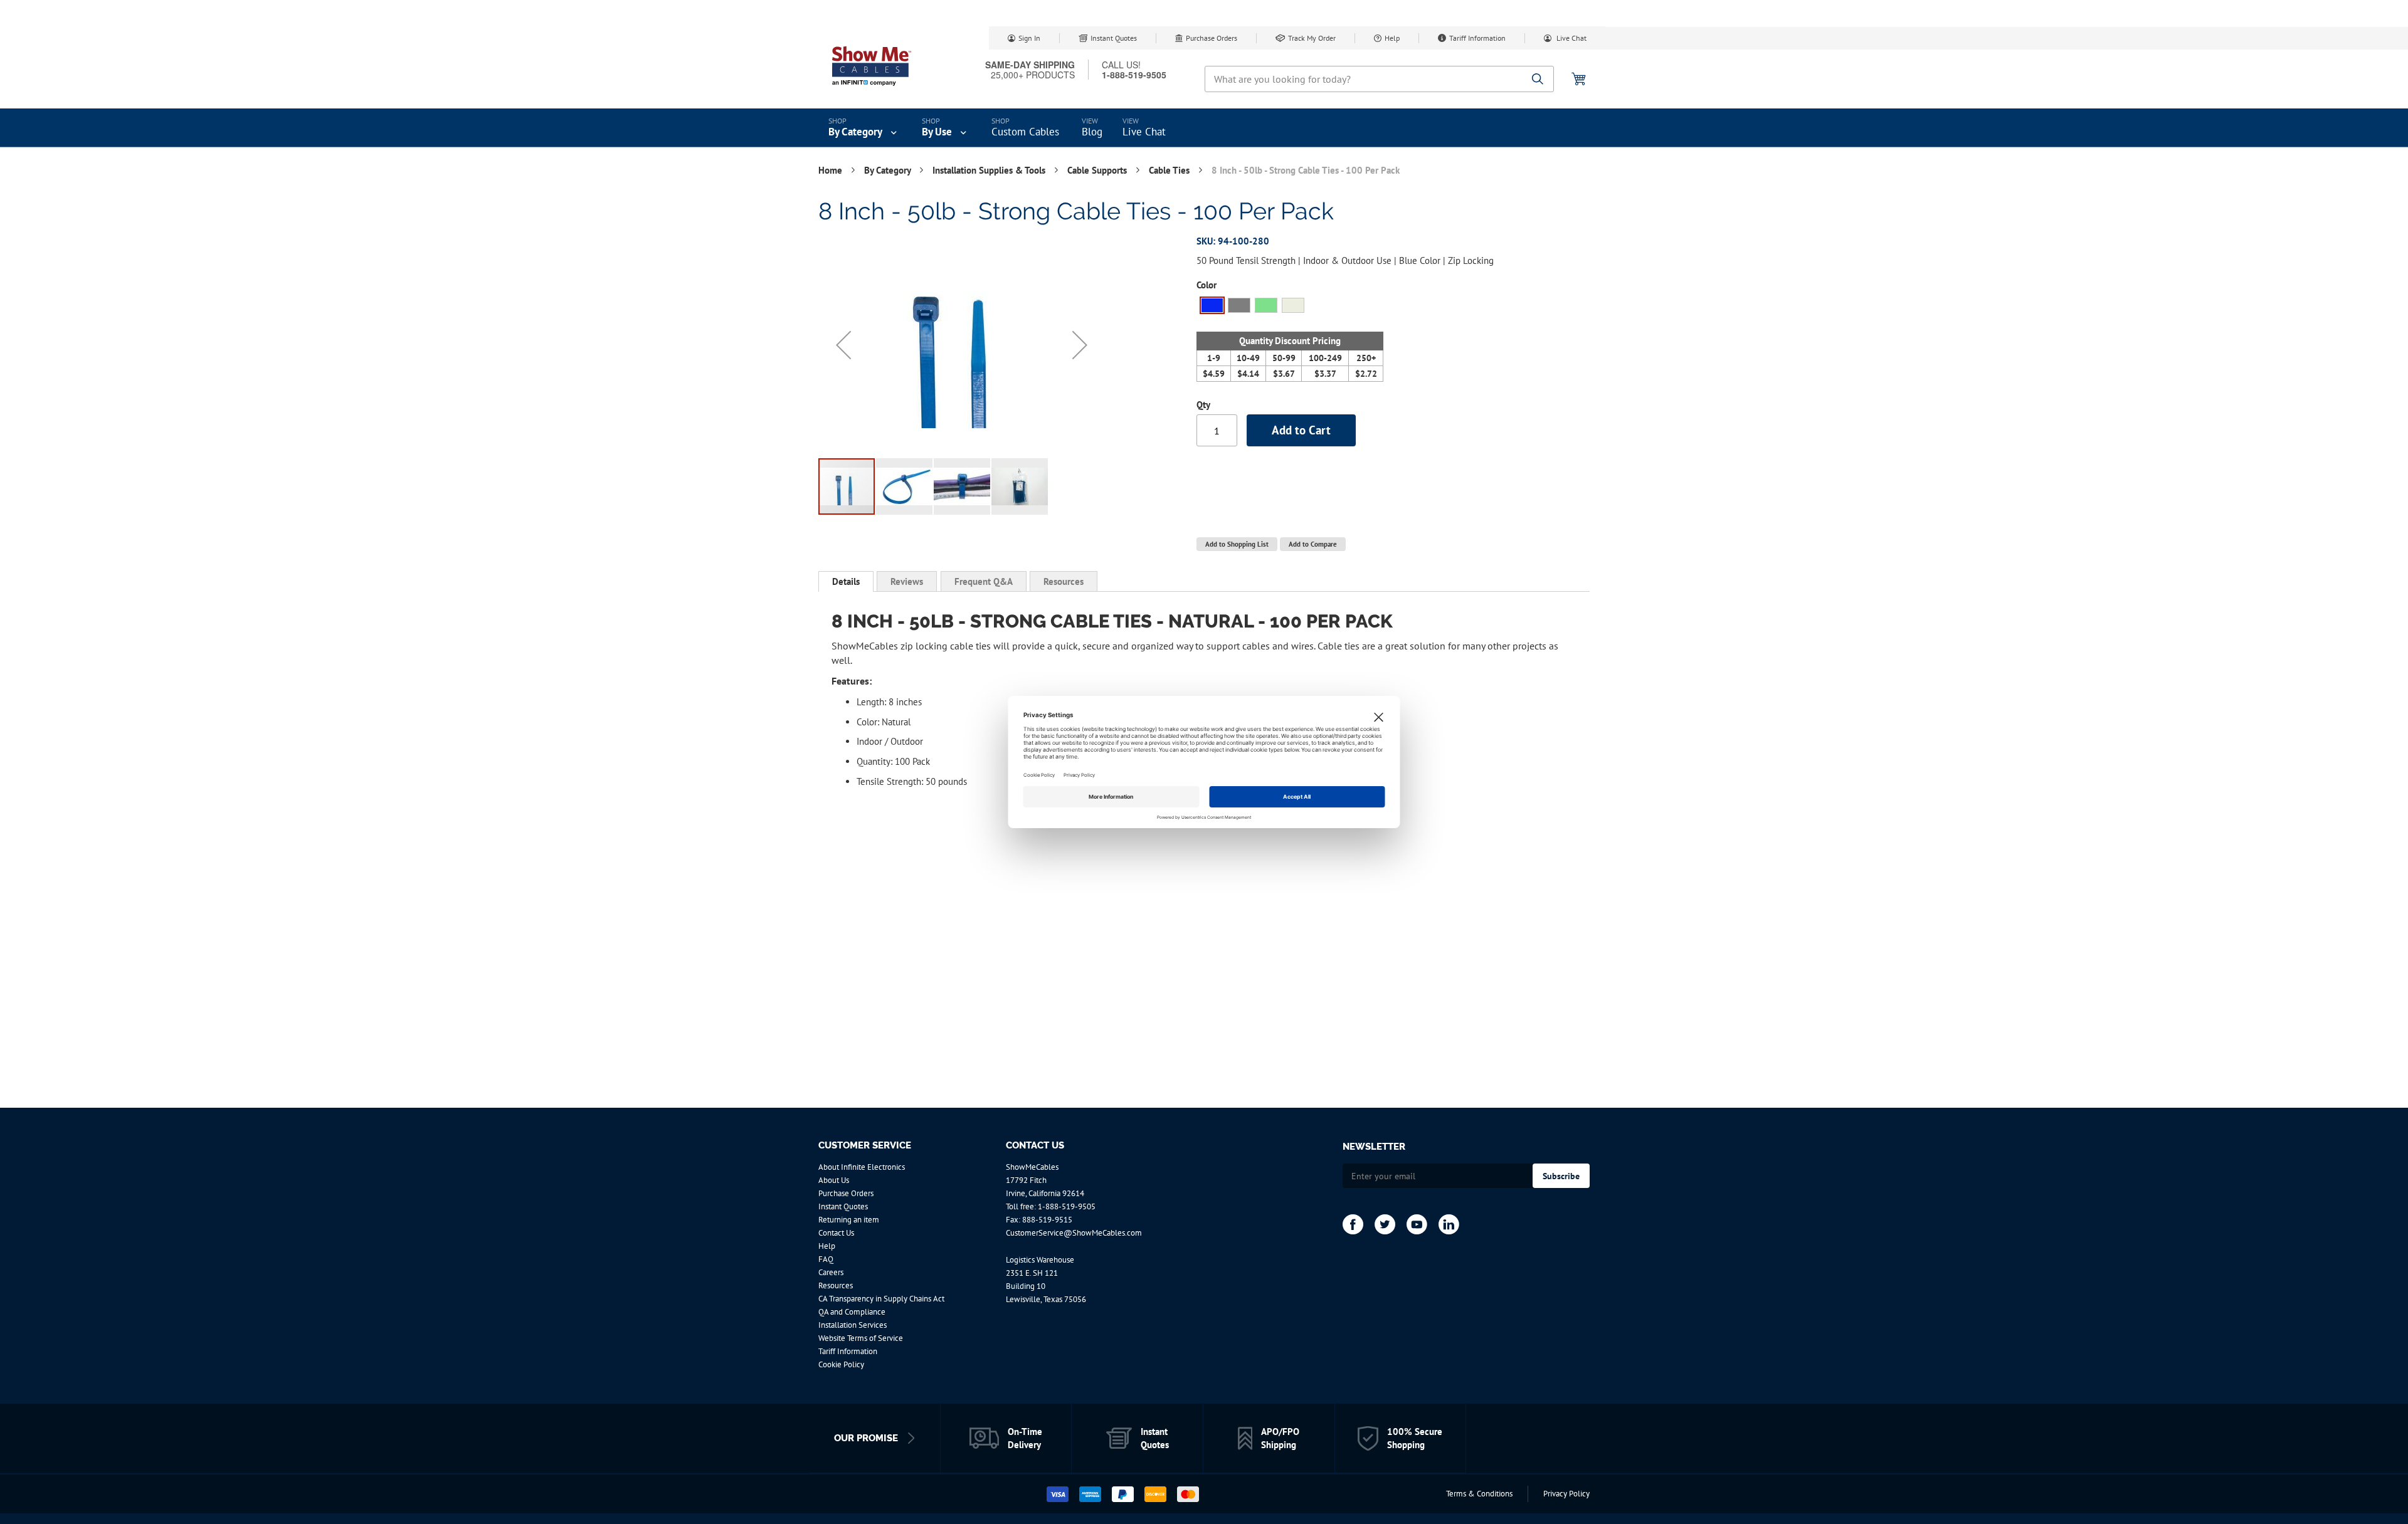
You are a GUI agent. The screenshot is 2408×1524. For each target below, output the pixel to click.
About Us (834, 1180)
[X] (1385, 1224)
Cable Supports (1098, 170)
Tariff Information (1477, 38)
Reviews (907, 581)
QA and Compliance (852, 1312)
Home (832, 170)
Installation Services (853, 1325)
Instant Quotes (1114, 38)
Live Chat (1571, 38)
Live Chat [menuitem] (1144, 132)
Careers (831, 1272)
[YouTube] (1417, 1224)
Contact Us (836, 1233)
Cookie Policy (841, 1364)
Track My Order (1312, 38)
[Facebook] (1353, 1224)
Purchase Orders (1212, 38)
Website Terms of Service (861, 1338)
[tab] (846, 582)
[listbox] (1290, 307)
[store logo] (872, 66)
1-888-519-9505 (1067, 1206)
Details (846, 581)
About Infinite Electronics (862, 1167)
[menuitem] (864, 128)
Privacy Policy (1566, 1494)
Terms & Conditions (1479, 1494)
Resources (1064, 581)
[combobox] (1379, 79)
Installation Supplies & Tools (990, 170)
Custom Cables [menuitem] (1025, 132)
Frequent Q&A (984, 581)
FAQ (826, 1259)
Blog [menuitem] (1092, 132)
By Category (889, 170)
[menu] (1204, 128)
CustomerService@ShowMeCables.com (1074, 1233)
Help (1392, 38)
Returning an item (849, 1220)
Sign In (1029, 38)
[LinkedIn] (1449, 1224)
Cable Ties (1170, 170)
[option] (1212, 305)
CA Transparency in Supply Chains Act (881, 1299)
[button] (843, 344)
